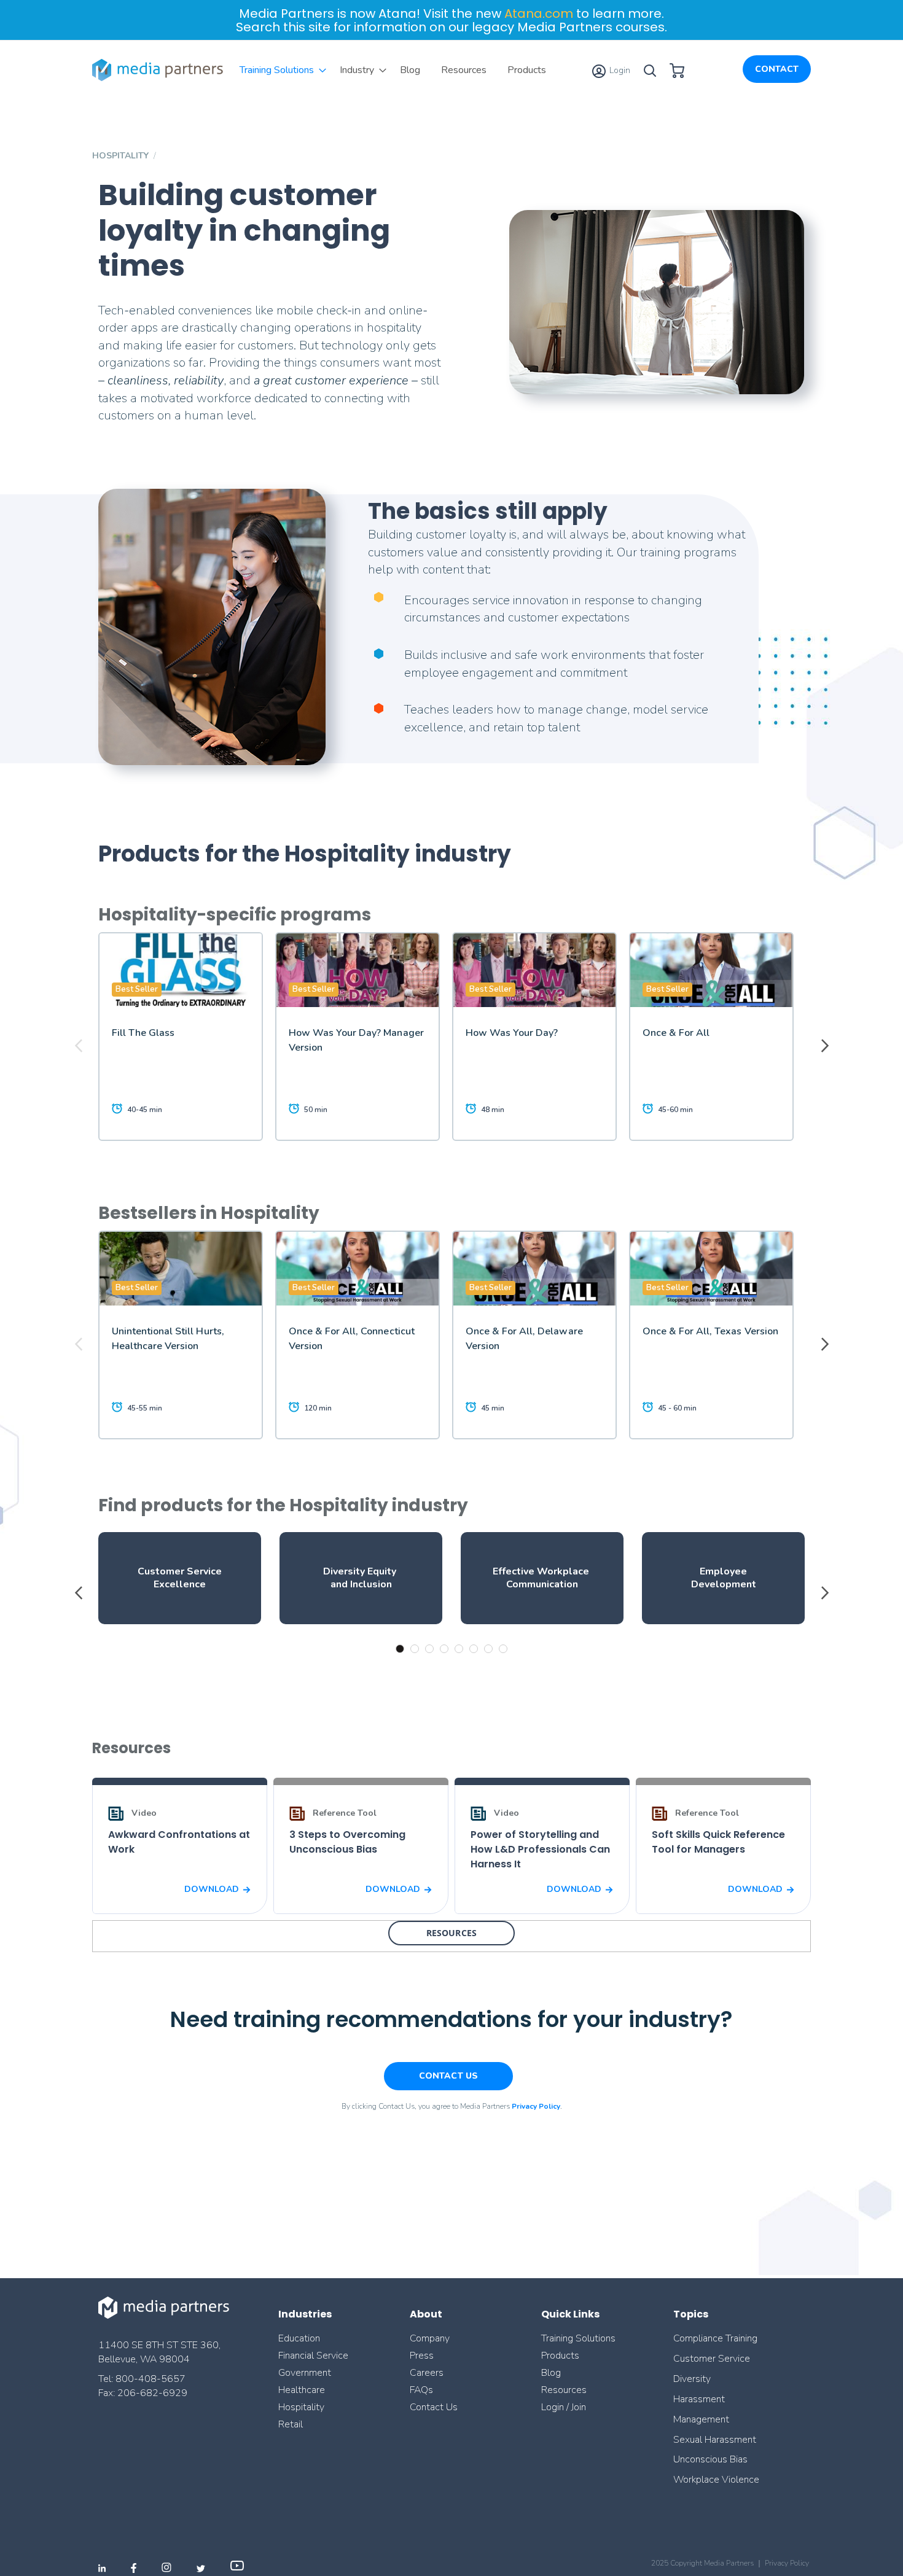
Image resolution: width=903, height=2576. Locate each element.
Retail (292, 2424)
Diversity (692, 2379)
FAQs (421, 2390)
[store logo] (160, 70)
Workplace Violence (716, 2480)
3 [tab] (429, 1649)
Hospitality (301, 2407)
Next (823, 1046)
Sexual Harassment (715, 2440)
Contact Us (434, 2407)
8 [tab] (503, 1649)
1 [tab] (400, 1649)
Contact (777, 69)
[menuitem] (279, 70)
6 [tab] (474, 1649)
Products (560, 2356)
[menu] (393, 70)
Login (619, 70)
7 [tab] (488, 1649)
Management (701, 2419)
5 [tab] (459, 1649)
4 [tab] (444, 1649)
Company (430, 2338)
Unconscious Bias (710, 2459)
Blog (551, 2373)
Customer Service (712, 2359)
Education (299, 2338)
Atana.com (539, 14)
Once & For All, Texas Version (710, 1331)
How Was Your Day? (512, 1033)
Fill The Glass (143, 1033)
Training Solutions (578, 2338)
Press (422, 2356)
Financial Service (313, 2356)
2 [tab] (415, 1649)
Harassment (699, 2399)
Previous (80, 1046)
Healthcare (302, 2390)
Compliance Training (715, 2338)
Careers (427, 2373)
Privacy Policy (787, 2563)
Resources (564, 2390)
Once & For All (676, 1033)
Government (305, 2373)
